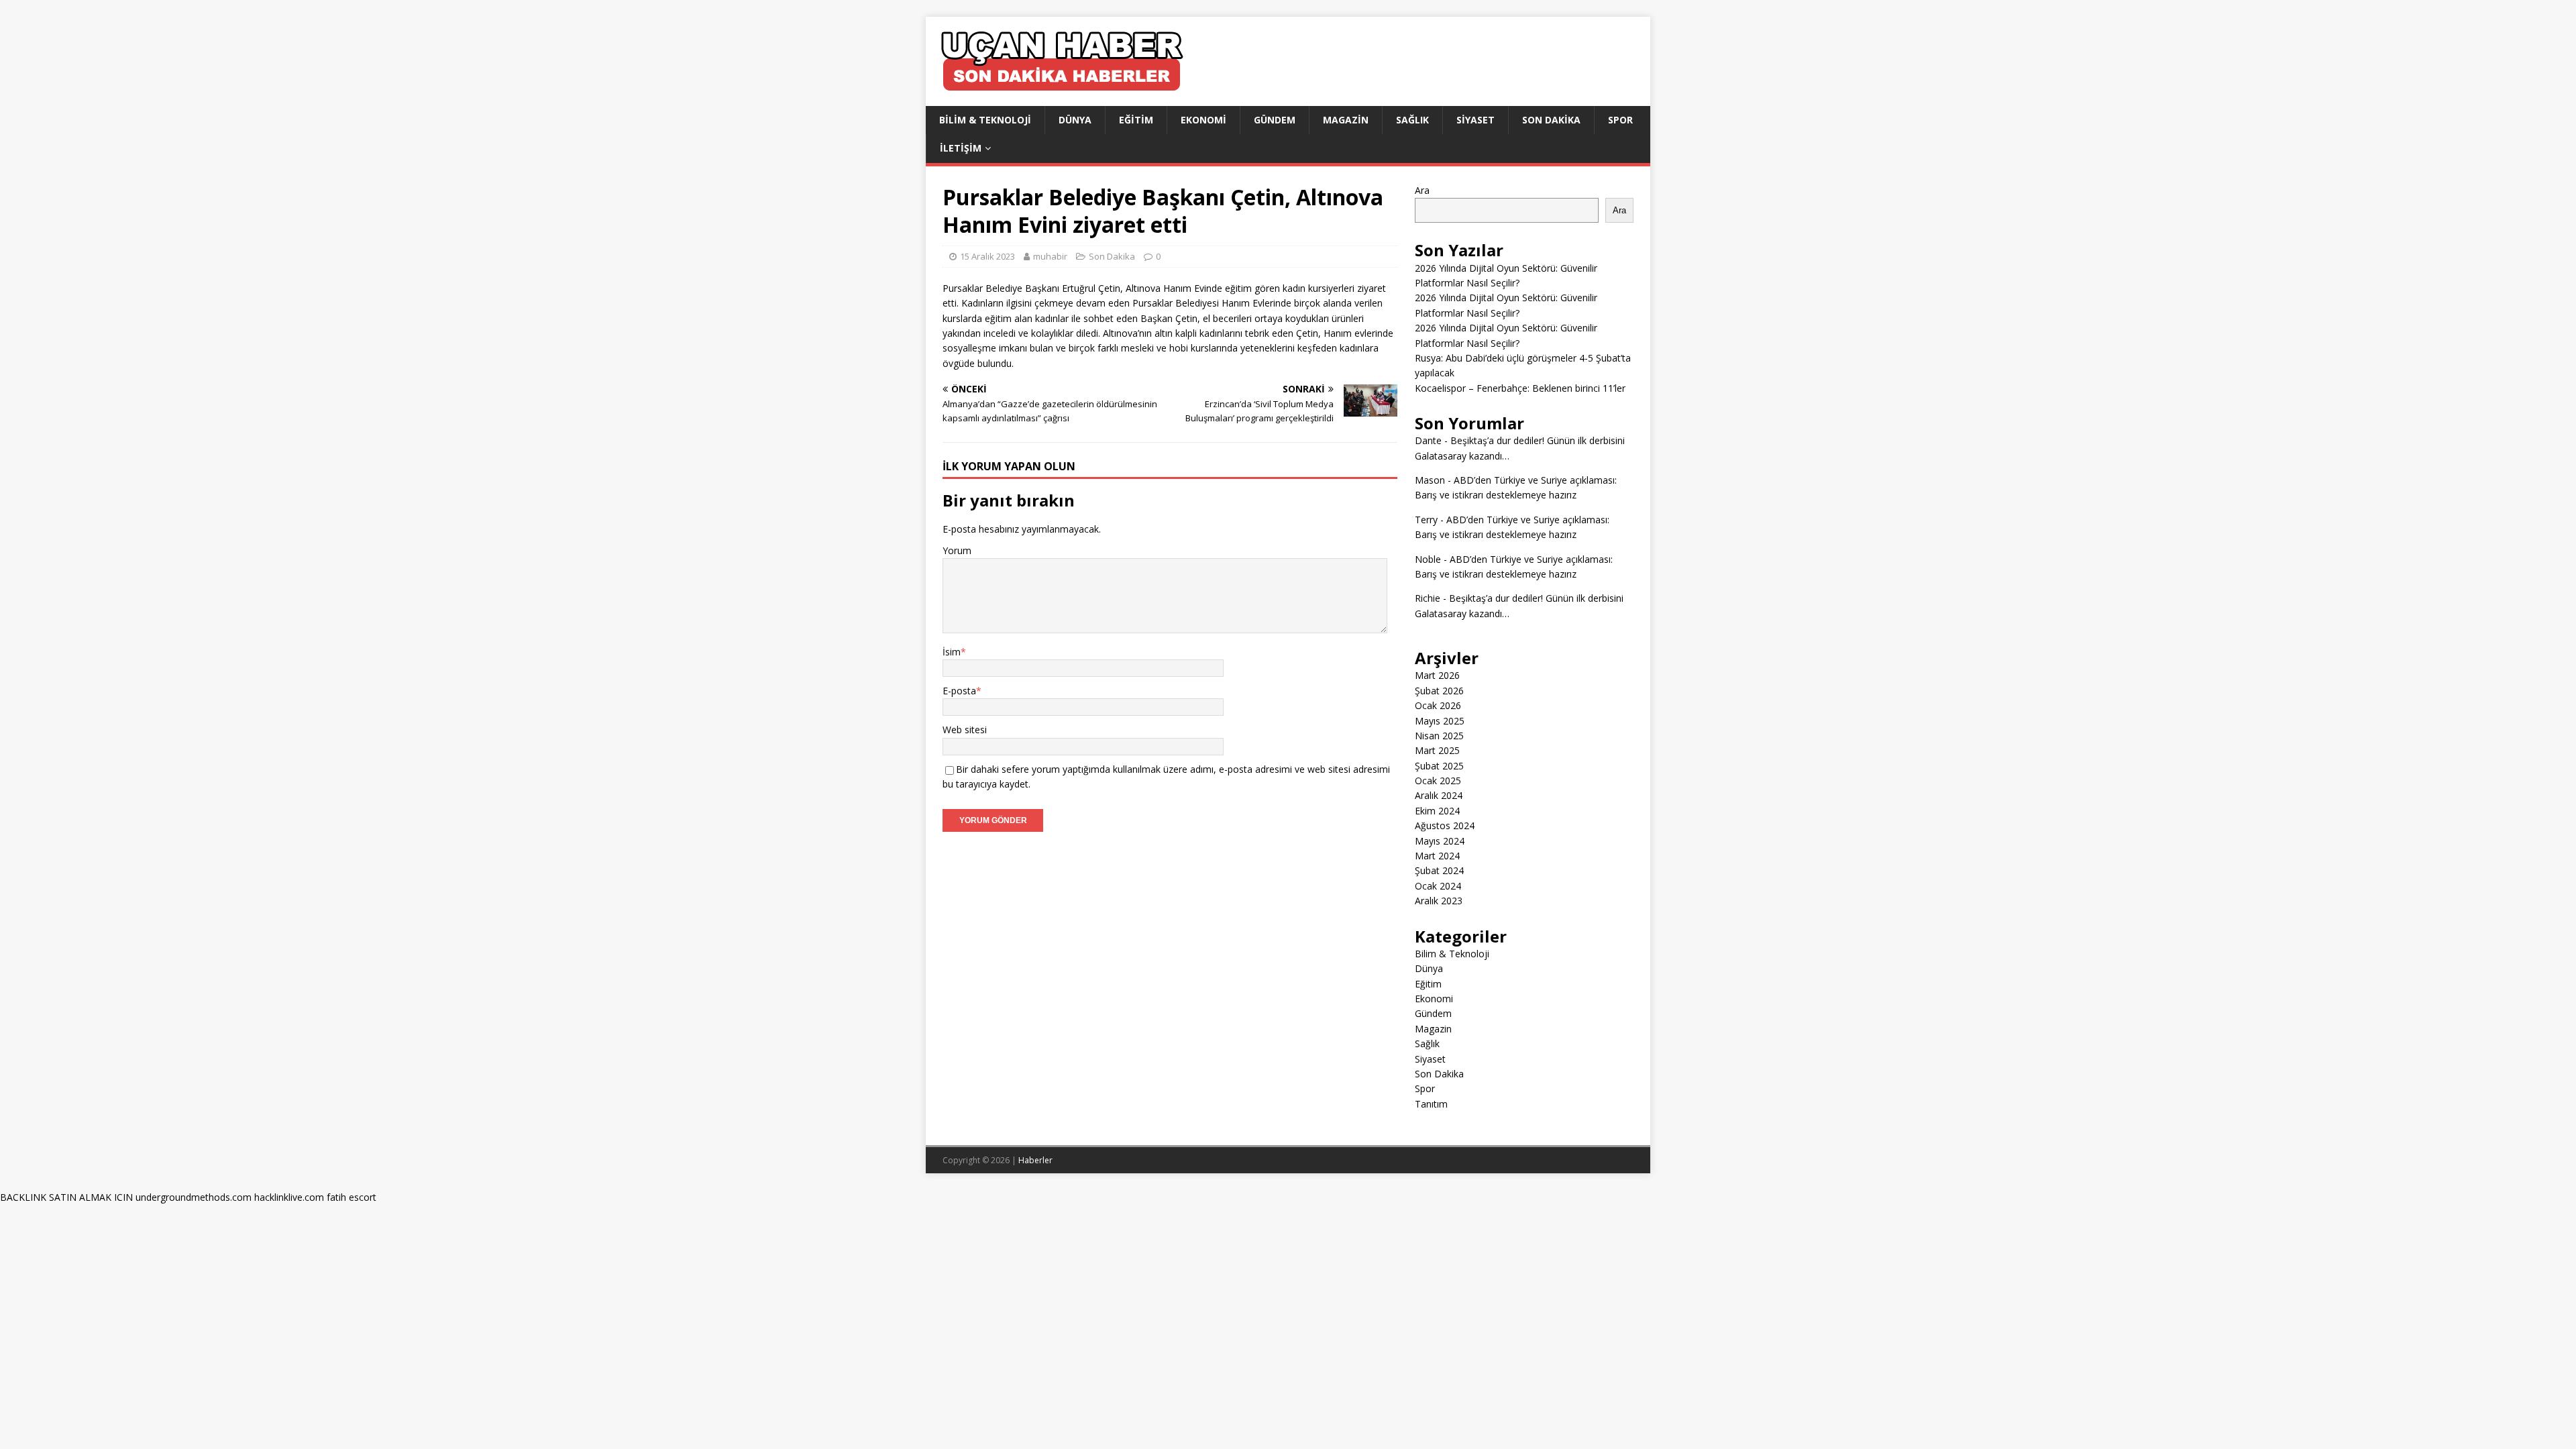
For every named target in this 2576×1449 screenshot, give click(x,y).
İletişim (961, 148)
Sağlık (1412, 120)
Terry (1426, 520)
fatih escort (352, 1197)
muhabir (1050, 256)
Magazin (1346, 120)
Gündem (1275, 120)
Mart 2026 (1437, 675)
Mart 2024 (1437, 856)
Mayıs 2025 (1440, 721)
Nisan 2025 (1439, 736)
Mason (1430, 480)
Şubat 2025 (1439, 766)
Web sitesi (965, 730)
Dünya (1075, 120)
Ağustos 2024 (1445, 825)
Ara (1422, 190)
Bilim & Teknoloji (985, 120)
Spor (1620, 120)
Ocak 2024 (1438, 886)
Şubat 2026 (1439, 691)
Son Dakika (1551, 120)
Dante (1428, 440)
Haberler (1035, 1160)
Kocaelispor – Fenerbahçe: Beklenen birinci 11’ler (1520, 388)
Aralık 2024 (1439, 795)
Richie (1428, 598)
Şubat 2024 (1439, 870)
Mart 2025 (1437, 750)
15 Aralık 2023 (987, 256)
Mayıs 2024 (1440, 841)
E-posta (959, 691)
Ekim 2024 (1437, 811)
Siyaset (1475, 120)
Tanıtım (1431, 1104)
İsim (952, 652)
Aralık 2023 (1439, 901)
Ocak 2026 (1438, 705)
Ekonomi (1203, 120)
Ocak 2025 (1438, 781)
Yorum (957, 550)
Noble (1428, 559)
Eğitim (1136, 120)
